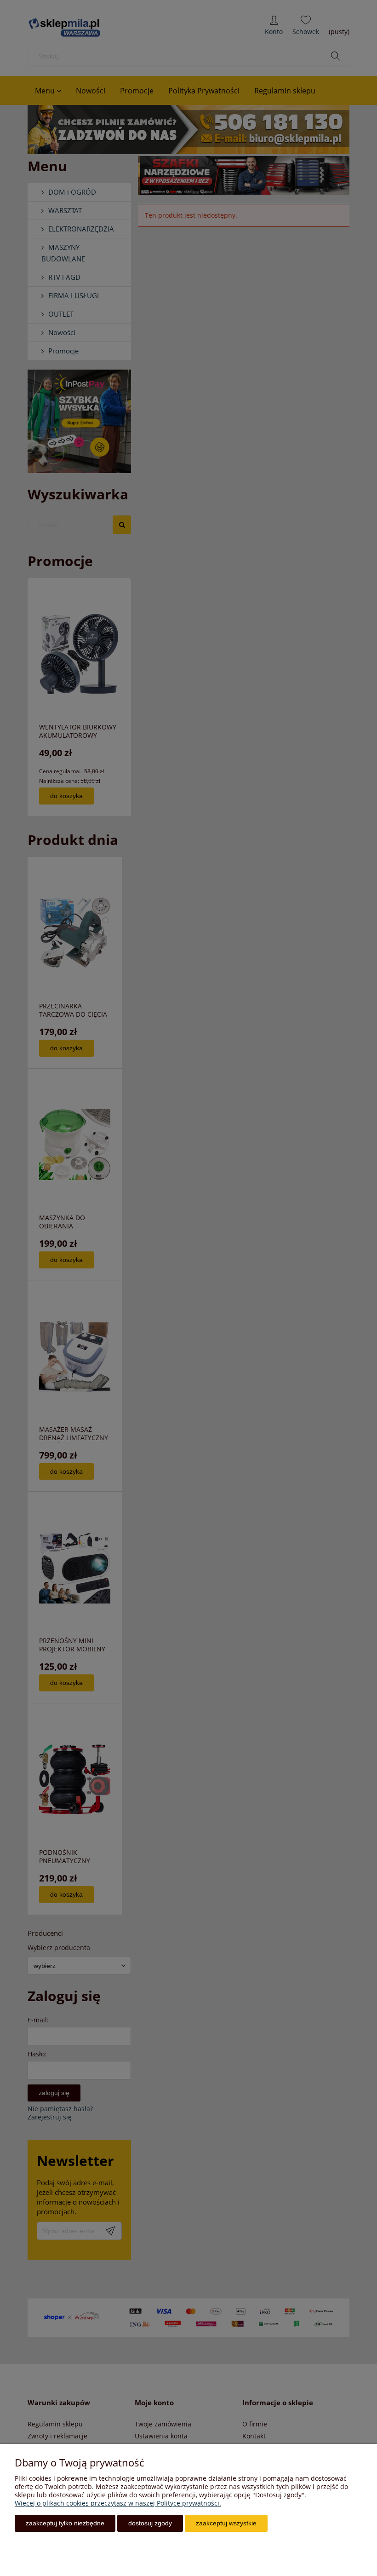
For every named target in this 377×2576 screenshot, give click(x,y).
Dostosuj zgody (150, 2523)
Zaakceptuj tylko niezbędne (65, 2523)
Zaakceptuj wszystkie (226, 2523)
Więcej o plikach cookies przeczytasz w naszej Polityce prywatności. (118, 2503)
